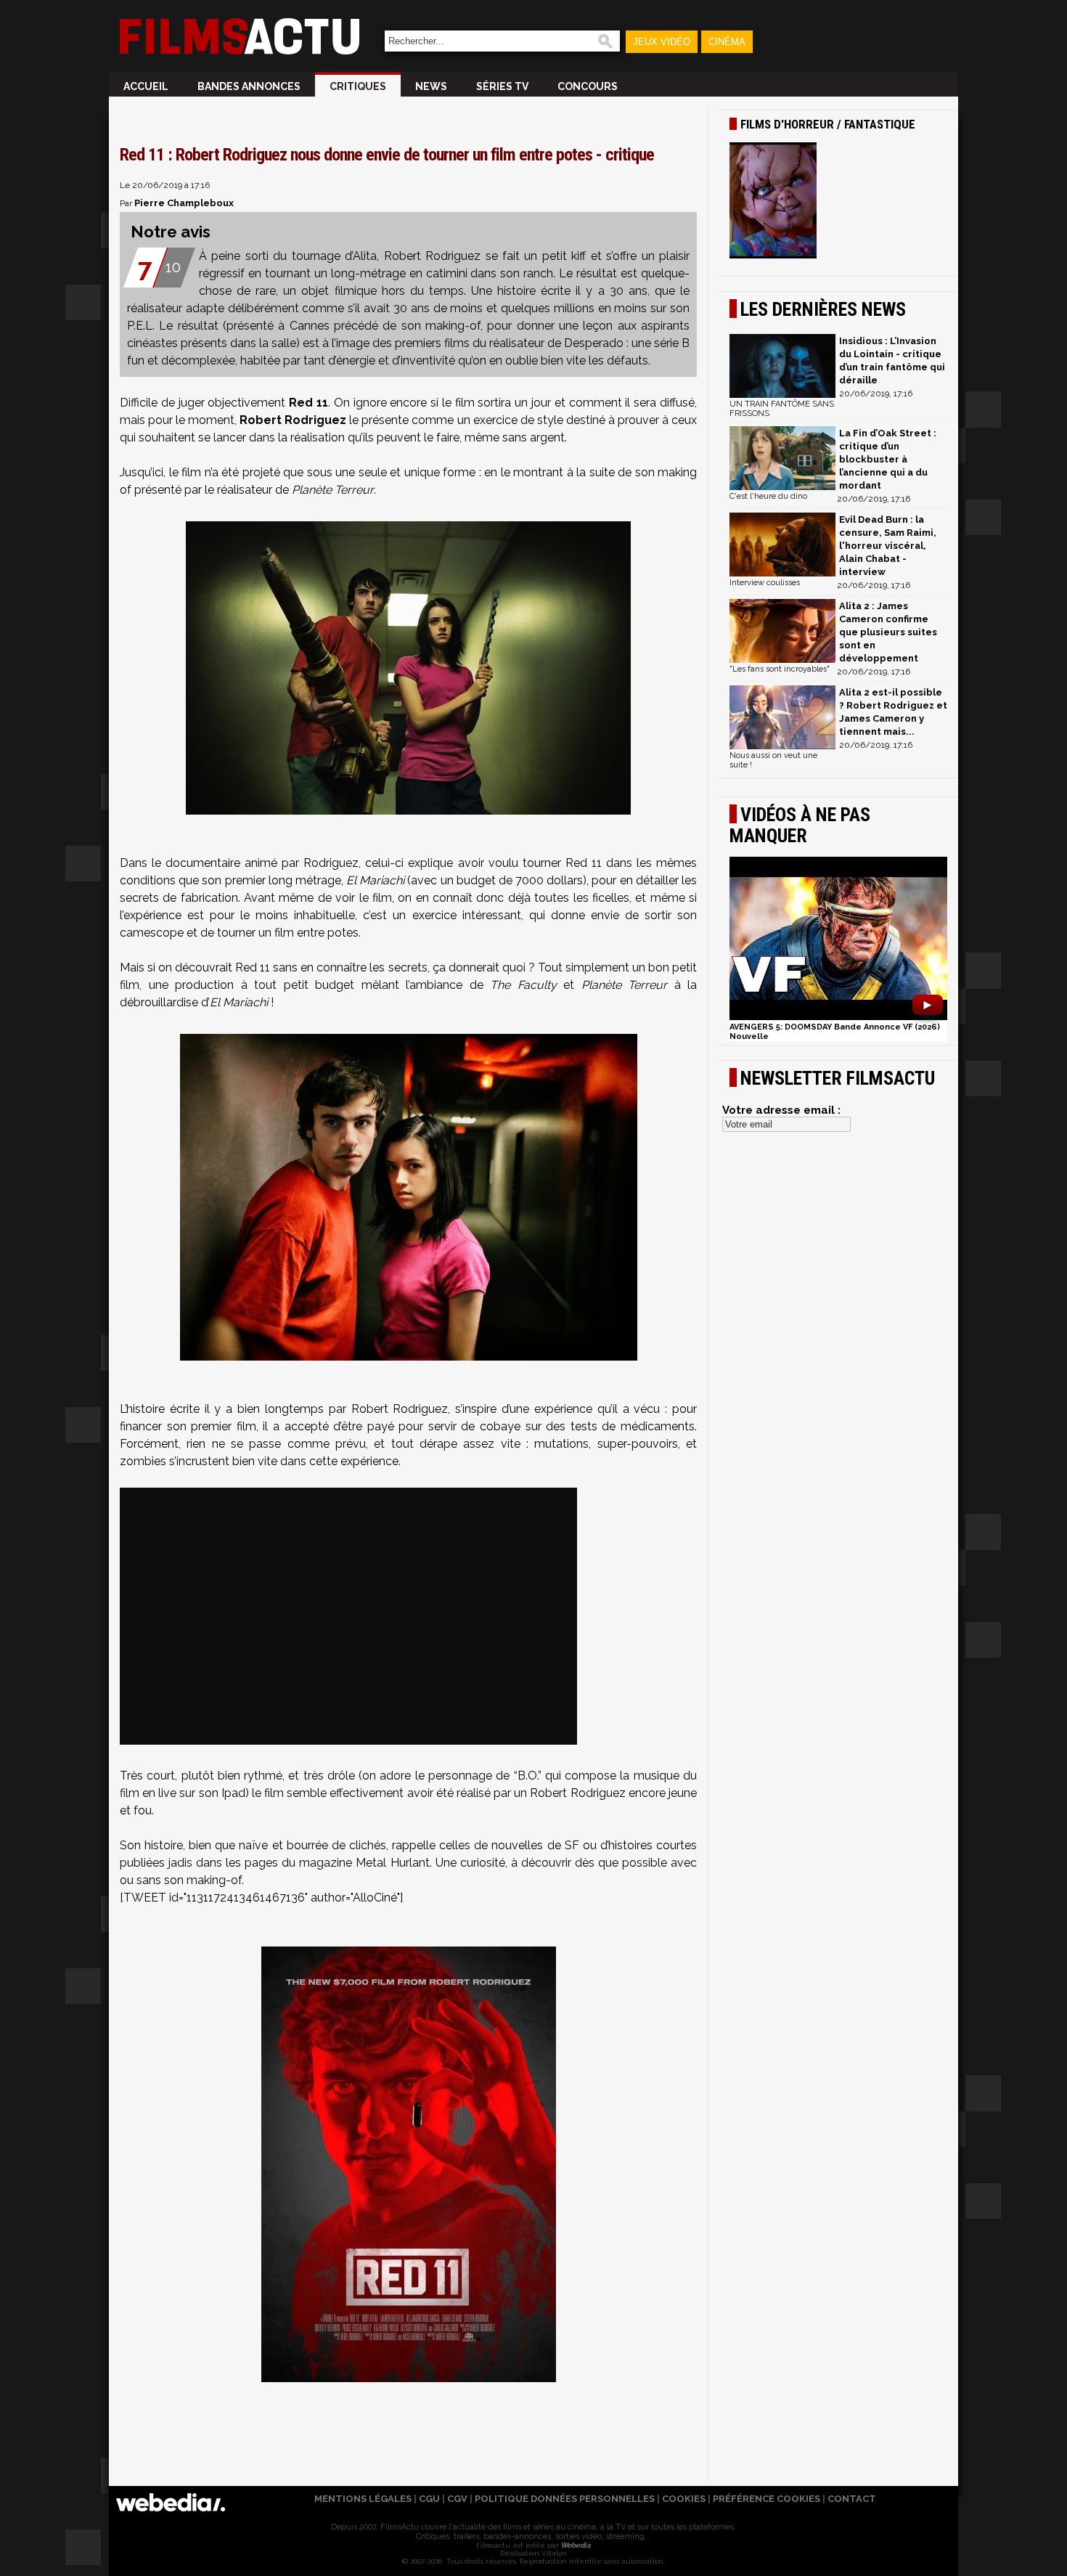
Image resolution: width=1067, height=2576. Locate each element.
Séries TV (502, 86)
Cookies (684, 2499)
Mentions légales (363, 2499)
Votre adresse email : (781, 1110)
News (431, 86)
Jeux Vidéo (662, 42)
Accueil (146, 86)
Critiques (358, 86)
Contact (852, 2499)
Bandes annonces (249, 86)
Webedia (575, 2545)
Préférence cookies (766, 2499)
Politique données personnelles (565, 2499)
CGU (429, 2499)
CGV (457, 2499)
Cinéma (727, 42)
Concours (588, 86)
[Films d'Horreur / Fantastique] (838, 202)
